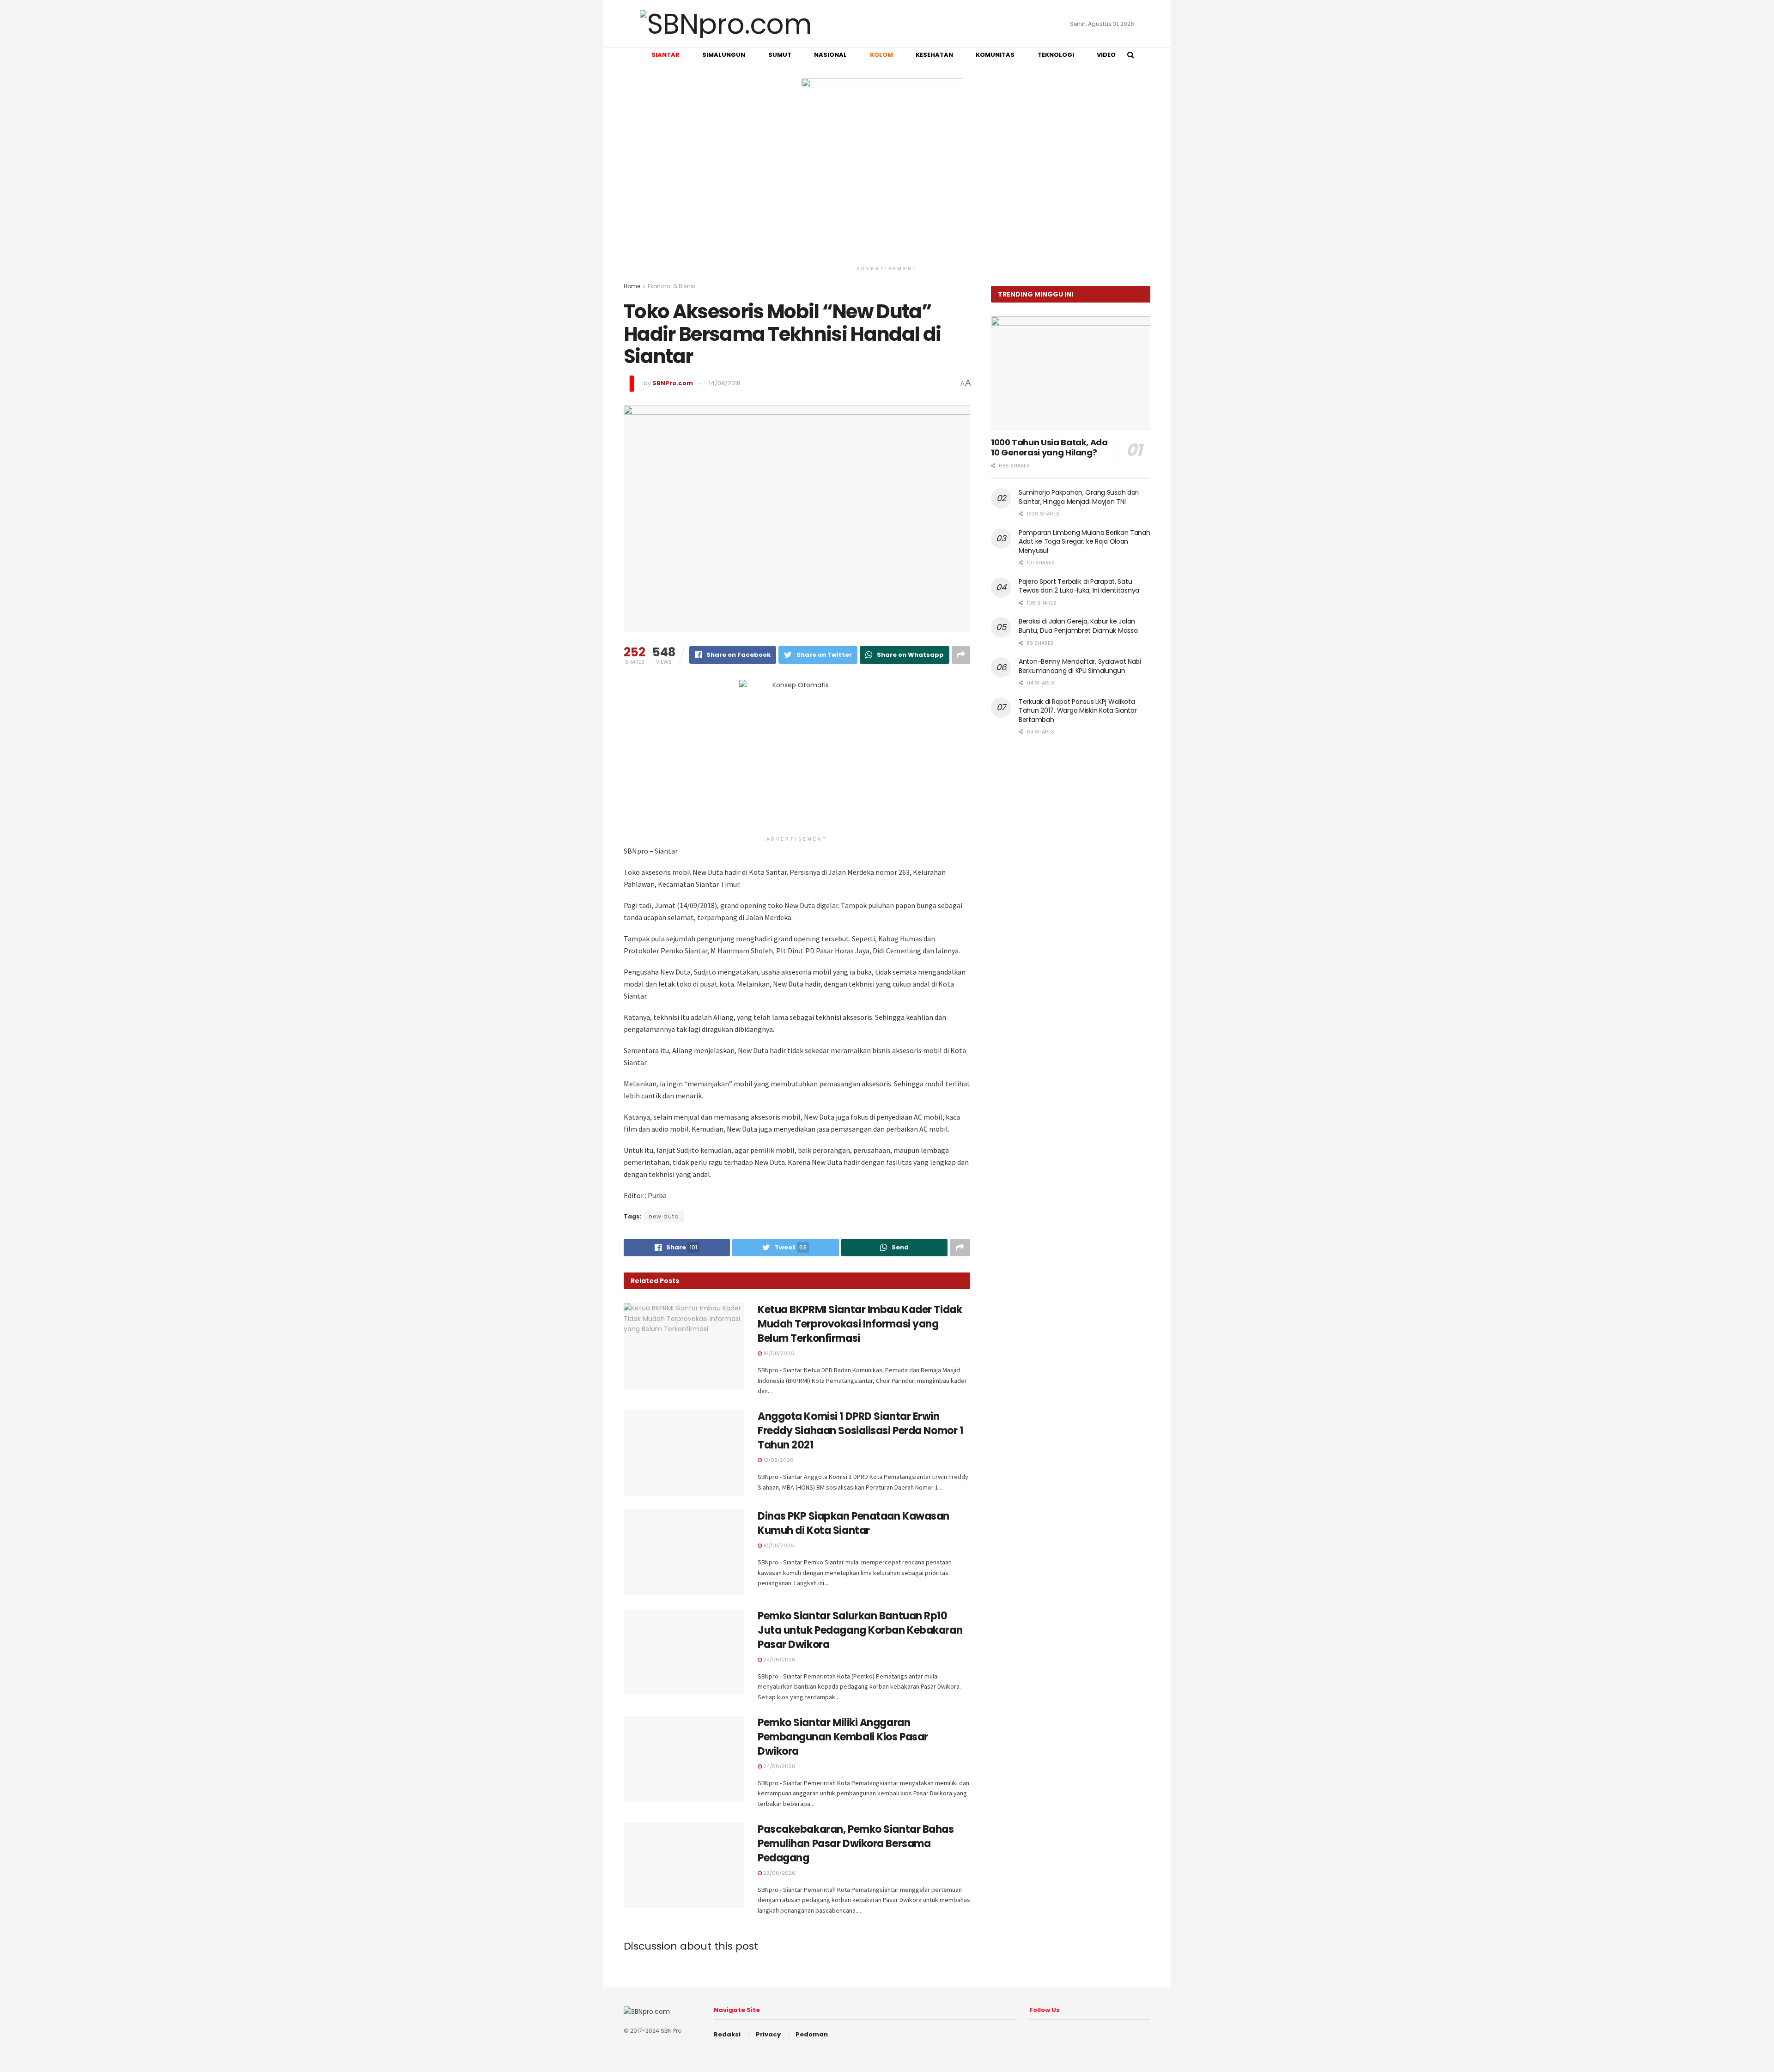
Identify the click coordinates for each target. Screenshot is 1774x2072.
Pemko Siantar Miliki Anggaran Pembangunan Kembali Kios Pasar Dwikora (843, 1737)
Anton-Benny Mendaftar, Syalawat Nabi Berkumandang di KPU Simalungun (1080, 666)
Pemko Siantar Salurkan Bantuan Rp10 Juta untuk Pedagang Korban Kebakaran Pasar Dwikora (860, 1630)
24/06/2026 (779, 1766)
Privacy (768, 2034)
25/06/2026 (779, 1660)
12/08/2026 (778, 1460)
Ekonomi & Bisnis (671, 286)
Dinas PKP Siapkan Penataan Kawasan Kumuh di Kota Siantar (854, 1523)
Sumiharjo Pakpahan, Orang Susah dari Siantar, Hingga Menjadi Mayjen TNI (1079, 497)
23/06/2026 (779, 1873)
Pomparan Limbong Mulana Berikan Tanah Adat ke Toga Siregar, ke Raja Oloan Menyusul (1084, 542)
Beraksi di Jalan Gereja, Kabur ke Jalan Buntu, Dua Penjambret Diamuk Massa (1078, 626)
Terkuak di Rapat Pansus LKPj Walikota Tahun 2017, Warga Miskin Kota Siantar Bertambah (1078, 711)
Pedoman (812, 2034)
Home (632, 286)
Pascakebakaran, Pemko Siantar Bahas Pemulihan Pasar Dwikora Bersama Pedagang (856, 1844)
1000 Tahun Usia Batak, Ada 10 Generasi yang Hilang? (1049, 448)
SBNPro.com (673, 383)
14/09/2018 (725, 383)
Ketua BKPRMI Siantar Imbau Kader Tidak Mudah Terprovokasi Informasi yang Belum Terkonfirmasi (860, 1324)
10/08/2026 (778, 1545)
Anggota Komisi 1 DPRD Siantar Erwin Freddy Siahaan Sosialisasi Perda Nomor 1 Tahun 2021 (860, 1431)
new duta (664, 1216)
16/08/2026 (778, 1353)
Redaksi (727, 2034)
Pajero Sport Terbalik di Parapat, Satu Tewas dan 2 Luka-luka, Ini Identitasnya (1079, 586)
